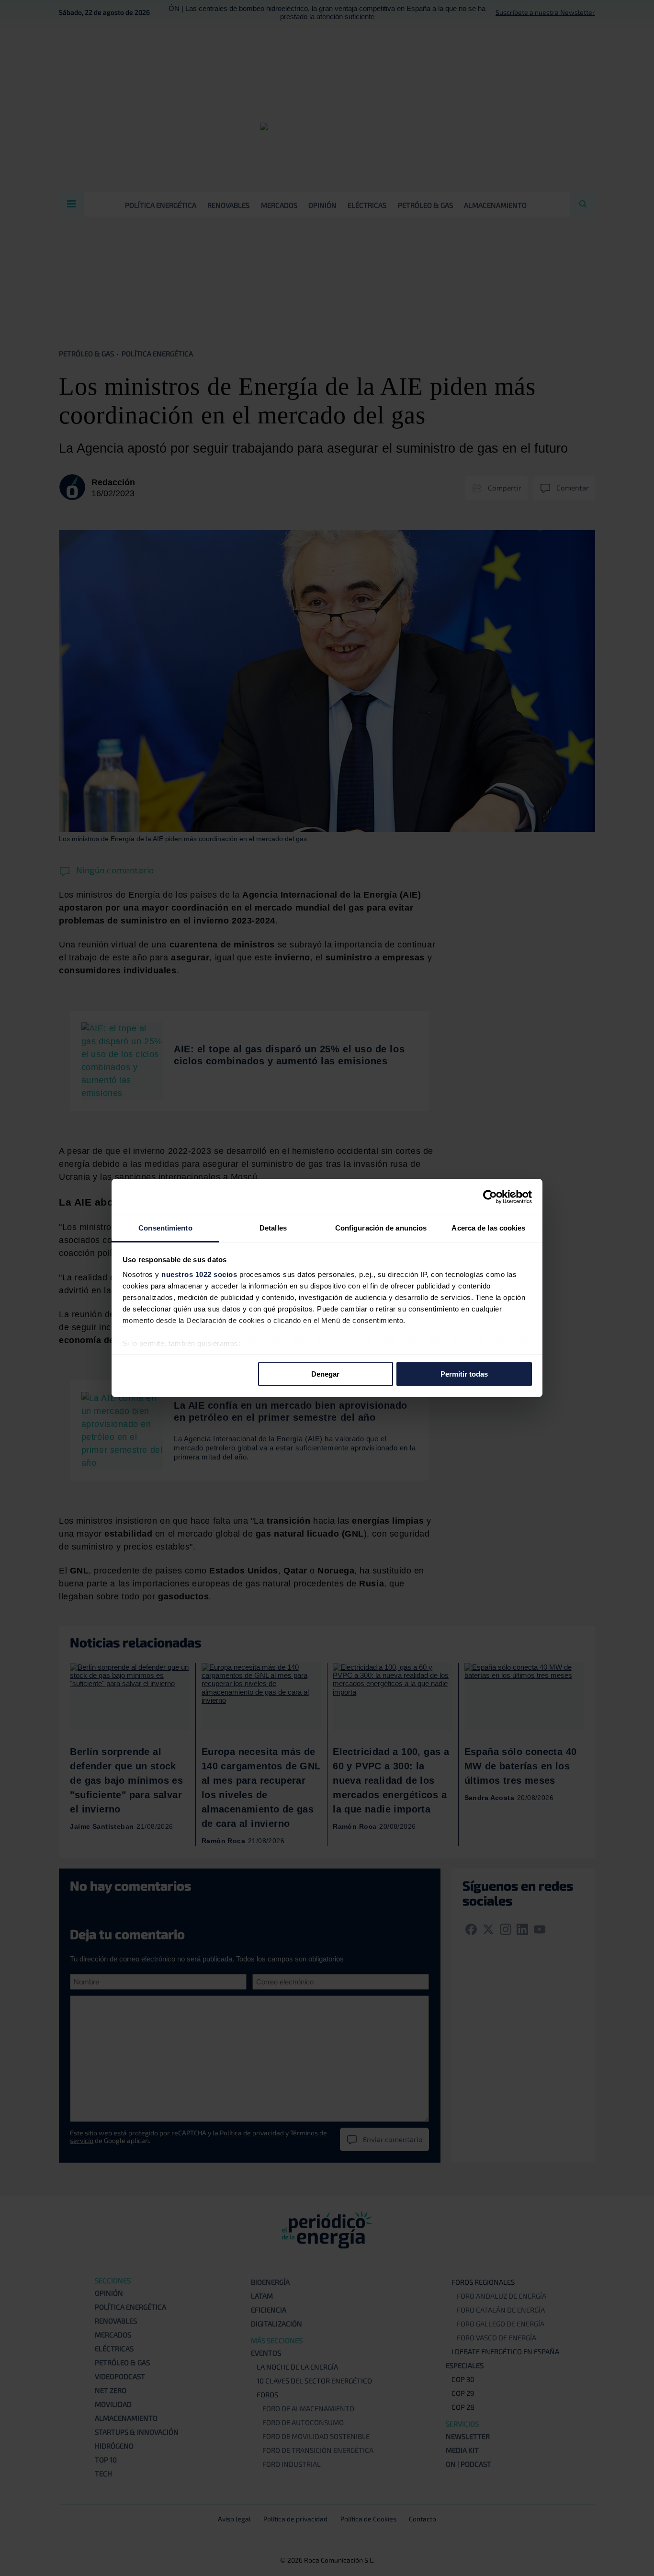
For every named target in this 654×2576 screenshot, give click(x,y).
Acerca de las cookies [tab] (488, 1228)
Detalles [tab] (273, 1228)
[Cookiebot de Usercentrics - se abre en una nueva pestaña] (490, 1197)
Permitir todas (464, 1373)
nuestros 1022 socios (199, 1274)
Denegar (325, 1373)
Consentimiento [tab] (165, 1228)
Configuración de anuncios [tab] (381, 1228)
